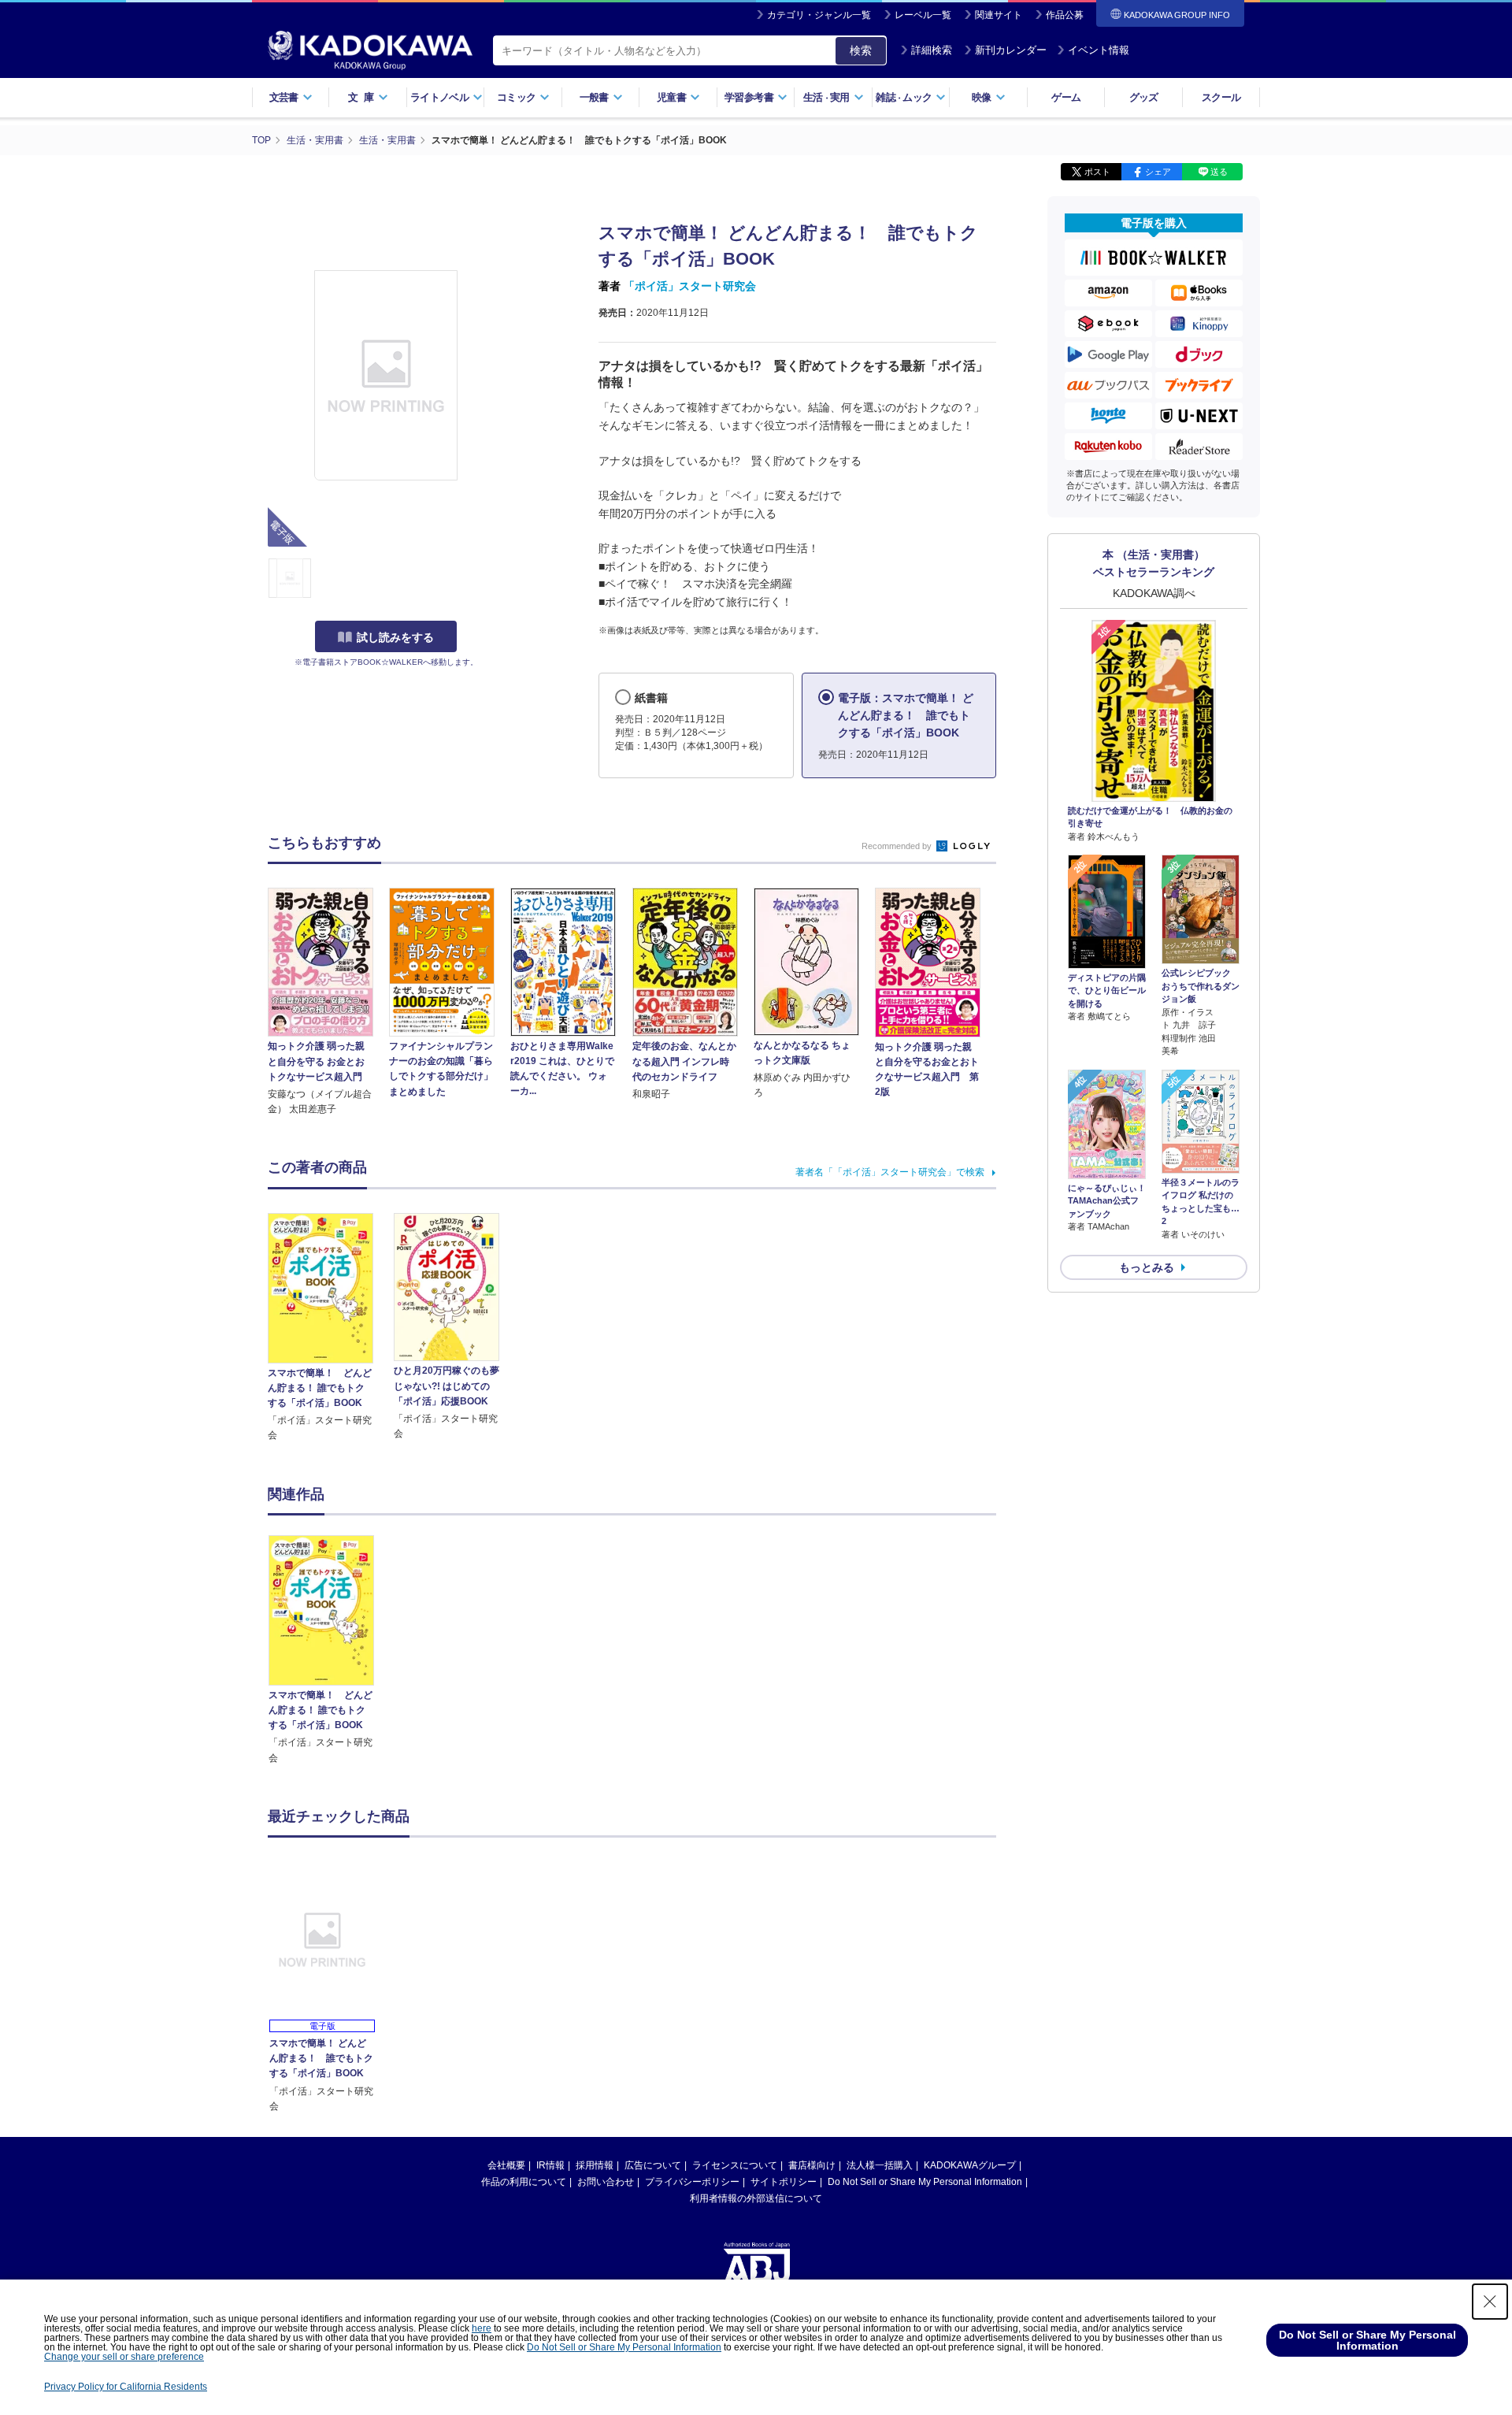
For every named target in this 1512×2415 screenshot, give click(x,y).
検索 (861, 50)
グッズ (1144, 97)
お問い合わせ (606, 2182)
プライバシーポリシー (692, 2182)
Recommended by (898, 846)
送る (1219, 172)
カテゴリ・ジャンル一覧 (819, 15)
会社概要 (506, 2165)
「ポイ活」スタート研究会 (690, 286)
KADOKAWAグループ (970, 2165)
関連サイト (999, 15)
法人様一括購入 (880, 2165)
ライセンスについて (735, 2165)
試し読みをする (395, 637)
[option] (330, 1650)
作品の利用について (524, 2182)
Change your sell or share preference (124, 2357)
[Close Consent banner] (1490, 2302)
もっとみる (1147, 1267)
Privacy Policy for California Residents (126, 2387)
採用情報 (595, 2165)
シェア (1158, 172)
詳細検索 (932, 50)
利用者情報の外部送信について (756, 2198)
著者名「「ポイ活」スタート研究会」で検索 (890, 1172)
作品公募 (1065, 15)
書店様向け (812, 2165)
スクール (1221, 97)
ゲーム (1066, 97)
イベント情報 (1099, 50)
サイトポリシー (784, 2182)
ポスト (1097, 172)
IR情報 (550, 2165)
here (482, 2328)
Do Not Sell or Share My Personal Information (925, 2182)
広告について (653, 2165)
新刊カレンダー (1011, 50)
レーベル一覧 (923, 15)
